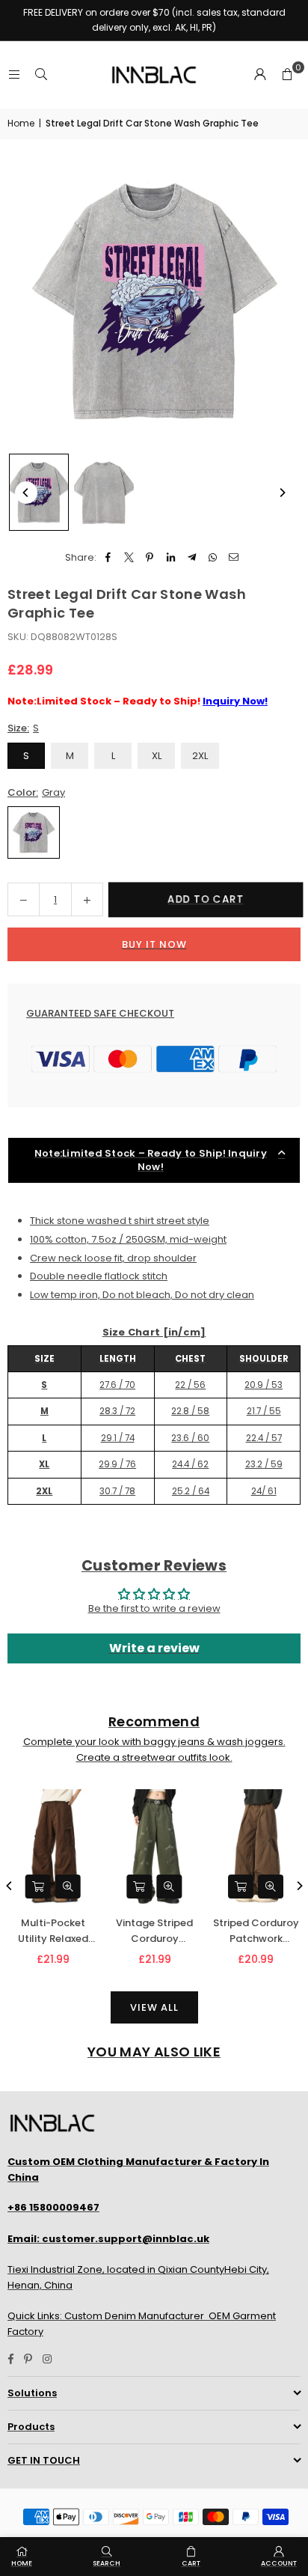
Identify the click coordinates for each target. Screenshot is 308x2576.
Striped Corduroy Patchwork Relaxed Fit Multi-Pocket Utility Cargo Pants (255, 1931)
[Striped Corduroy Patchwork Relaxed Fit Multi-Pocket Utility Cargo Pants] (255, 1847)
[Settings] (260, 75)
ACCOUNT (279, 2563)
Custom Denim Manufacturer (134, 2316)
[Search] (41, 74)
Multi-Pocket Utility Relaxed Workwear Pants (52, 1931)
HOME (22, 2563)
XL (157, 756)
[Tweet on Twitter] (129, 558)
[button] (287, 75)
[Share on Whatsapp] (213, 558)
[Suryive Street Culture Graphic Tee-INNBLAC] (104, 493)
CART (191, 2563)
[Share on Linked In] (171, 558)
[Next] (282, 493)
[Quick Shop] (37, 1887)
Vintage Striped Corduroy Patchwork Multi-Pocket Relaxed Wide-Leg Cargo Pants (154, 1931)
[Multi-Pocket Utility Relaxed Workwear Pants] (53, 1847)
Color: (36, 792)
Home (21, 123)
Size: (23, 728)
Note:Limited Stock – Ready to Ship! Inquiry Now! (151, 1160)
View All (154, 2007)
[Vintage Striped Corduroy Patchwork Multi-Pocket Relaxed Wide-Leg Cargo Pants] (154, 1847)
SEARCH (107, 2563)
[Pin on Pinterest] (150, 558)
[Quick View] (67, 1887)
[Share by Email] (234, 558)
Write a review (154, 1648)
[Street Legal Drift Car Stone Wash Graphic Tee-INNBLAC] (39, 492)
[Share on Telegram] (192, 558)
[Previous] (26, 493)
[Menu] (14, 74)
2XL (200, 756)
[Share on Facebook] (108, 558)
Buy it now (154, 944)
